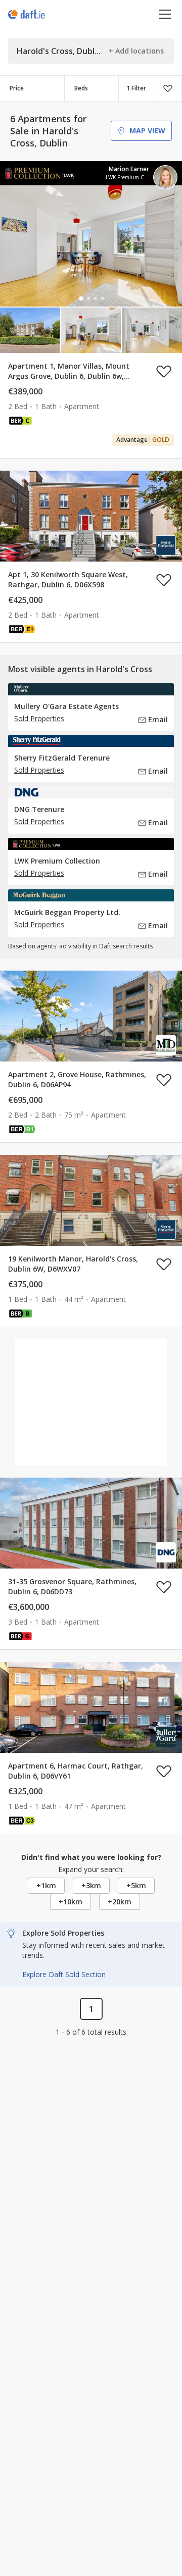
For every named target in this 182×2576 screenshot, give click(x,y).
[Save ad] (164, 371)
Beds (81, 88)
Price (17, 88)
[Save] (168, 88)
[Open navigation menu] (165, 14)
